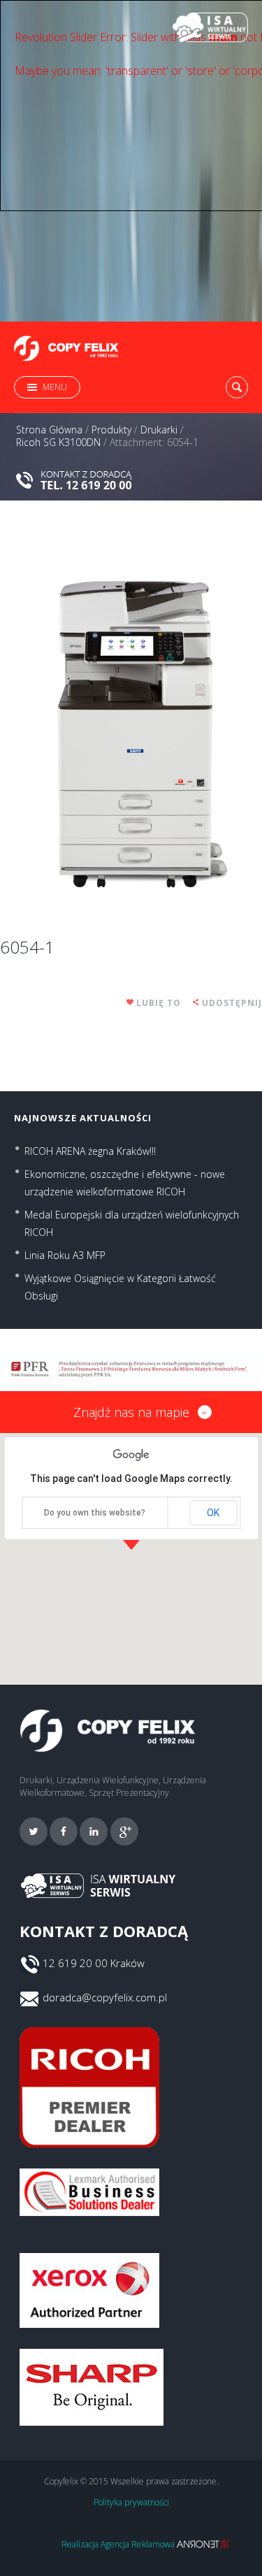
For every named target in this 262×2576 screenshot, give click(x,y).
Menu (55, 387)
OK (213, 1513)
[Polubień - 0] (131, 1003)
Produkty (111, 430)
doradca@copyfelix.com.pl (105, 1997)
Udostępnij (232, 1003)
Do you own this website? (95, 1513)
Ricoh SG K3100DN (58, 442)
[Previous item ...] (66, 718)
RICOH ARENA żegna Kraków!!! (90, 1151)
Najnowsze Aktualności (83, 1118)
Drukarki (159, 430)
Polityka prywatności (131, 2502)
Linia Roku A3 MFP (65, 1255)
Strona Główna (49, 430)
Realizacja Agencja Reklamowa (119, 2544)
